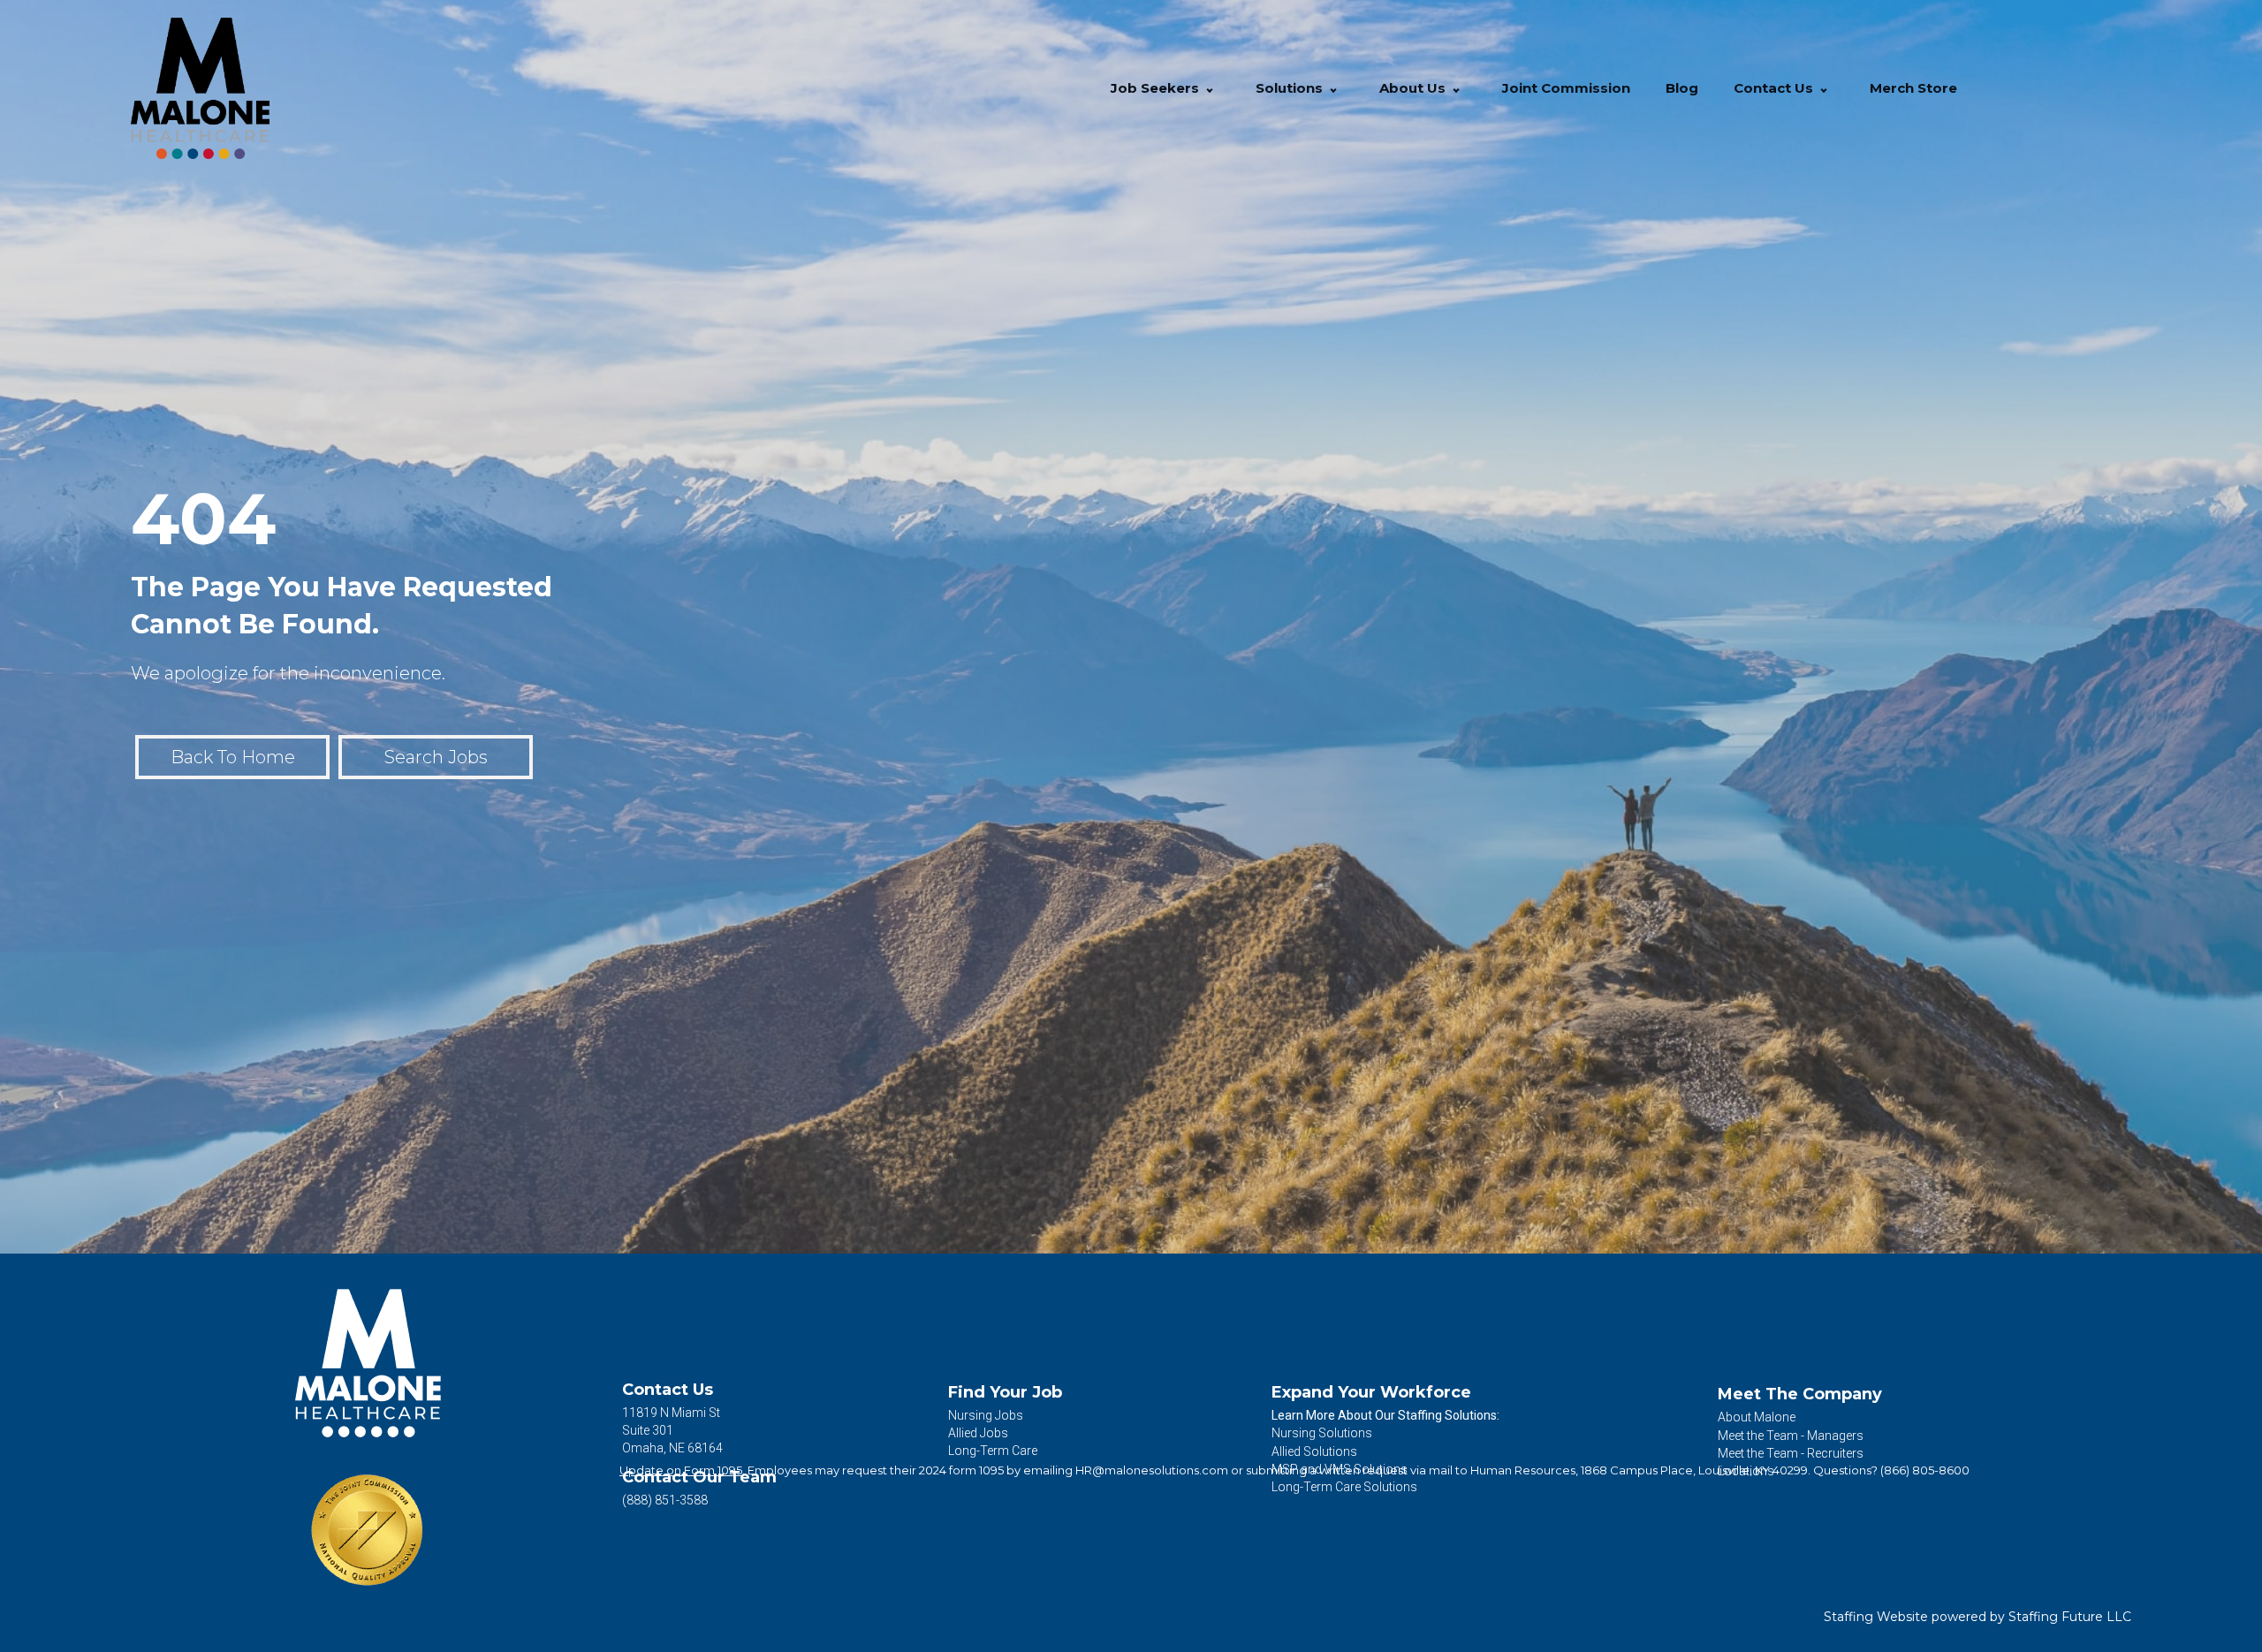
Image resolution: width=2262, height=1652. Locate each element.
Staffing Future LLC (2070, 1617)
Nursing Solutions (1322, 1433)
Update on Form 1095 (681, 1470)
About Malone (1757, 1417)
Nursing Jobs (986, 1415)
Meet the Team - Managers (1791, 1436)
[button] (1210, 89)
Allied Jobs (978, 1433)
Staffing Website (1876, 1617)
